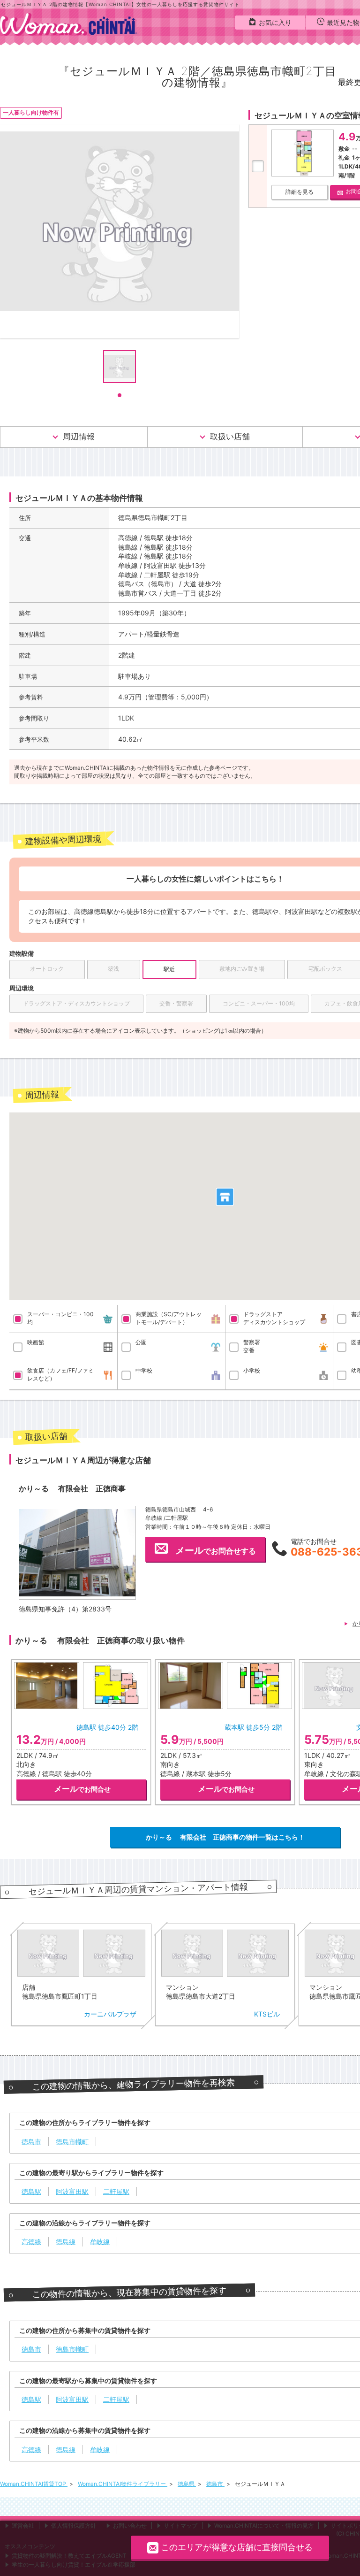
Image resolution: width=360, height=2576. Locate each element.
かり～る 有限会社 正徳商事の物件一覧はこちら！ (225, 1837)
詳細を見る (300, 192)
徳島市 (215, 2484)
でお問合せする (216, 1550)
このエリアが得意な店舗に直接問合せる (237, 2547)
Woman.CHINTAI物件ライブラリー (123, 2484)
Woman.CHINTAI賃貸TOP (34, 2484)
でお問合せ (82, 1789)
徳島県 (187, 2484)
